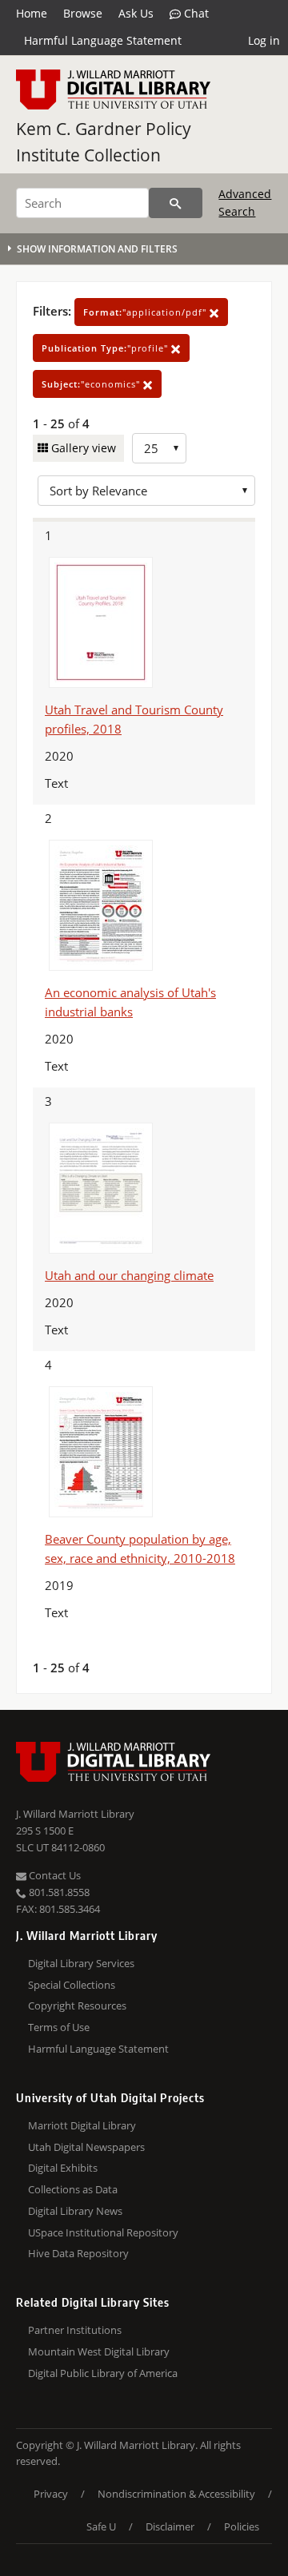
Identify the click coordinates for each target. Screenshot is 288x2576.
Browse (83, 13)
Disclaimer (170, 2526)
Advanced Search (245, 203)
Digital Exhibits (63, 2168)
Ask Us (136, 13)
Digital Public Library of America (103, 2373)
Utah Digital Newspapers (86, 2147)
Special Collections (72, 1985)
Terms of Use (59, 2027)
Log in (264, 40)
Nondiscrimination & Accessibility (176, 2494)
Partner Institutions (75, 2330)
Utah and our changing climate (129, 1275)
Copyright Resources (77, 2006)
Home (32, 13)
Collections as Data (73, 2189)
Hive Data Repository (78, 2253)
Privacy (51, 2494)
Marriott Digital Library (82, 2125)
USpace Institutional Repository (103, 2232)
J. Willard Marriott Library (75, 1814)
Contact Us (54, 1875)
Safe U (101, 2526)
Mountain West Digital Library (99, 2351)
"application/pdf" (146, 312)
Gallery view (82, 448)
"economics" (92, 384)
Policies (242, 2526)
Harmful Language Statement (103, 40)
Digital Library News (75, 2211)
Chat (195, 13)
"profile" (106, 348)
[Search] (176, 203)
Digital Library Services (81, 1963)
